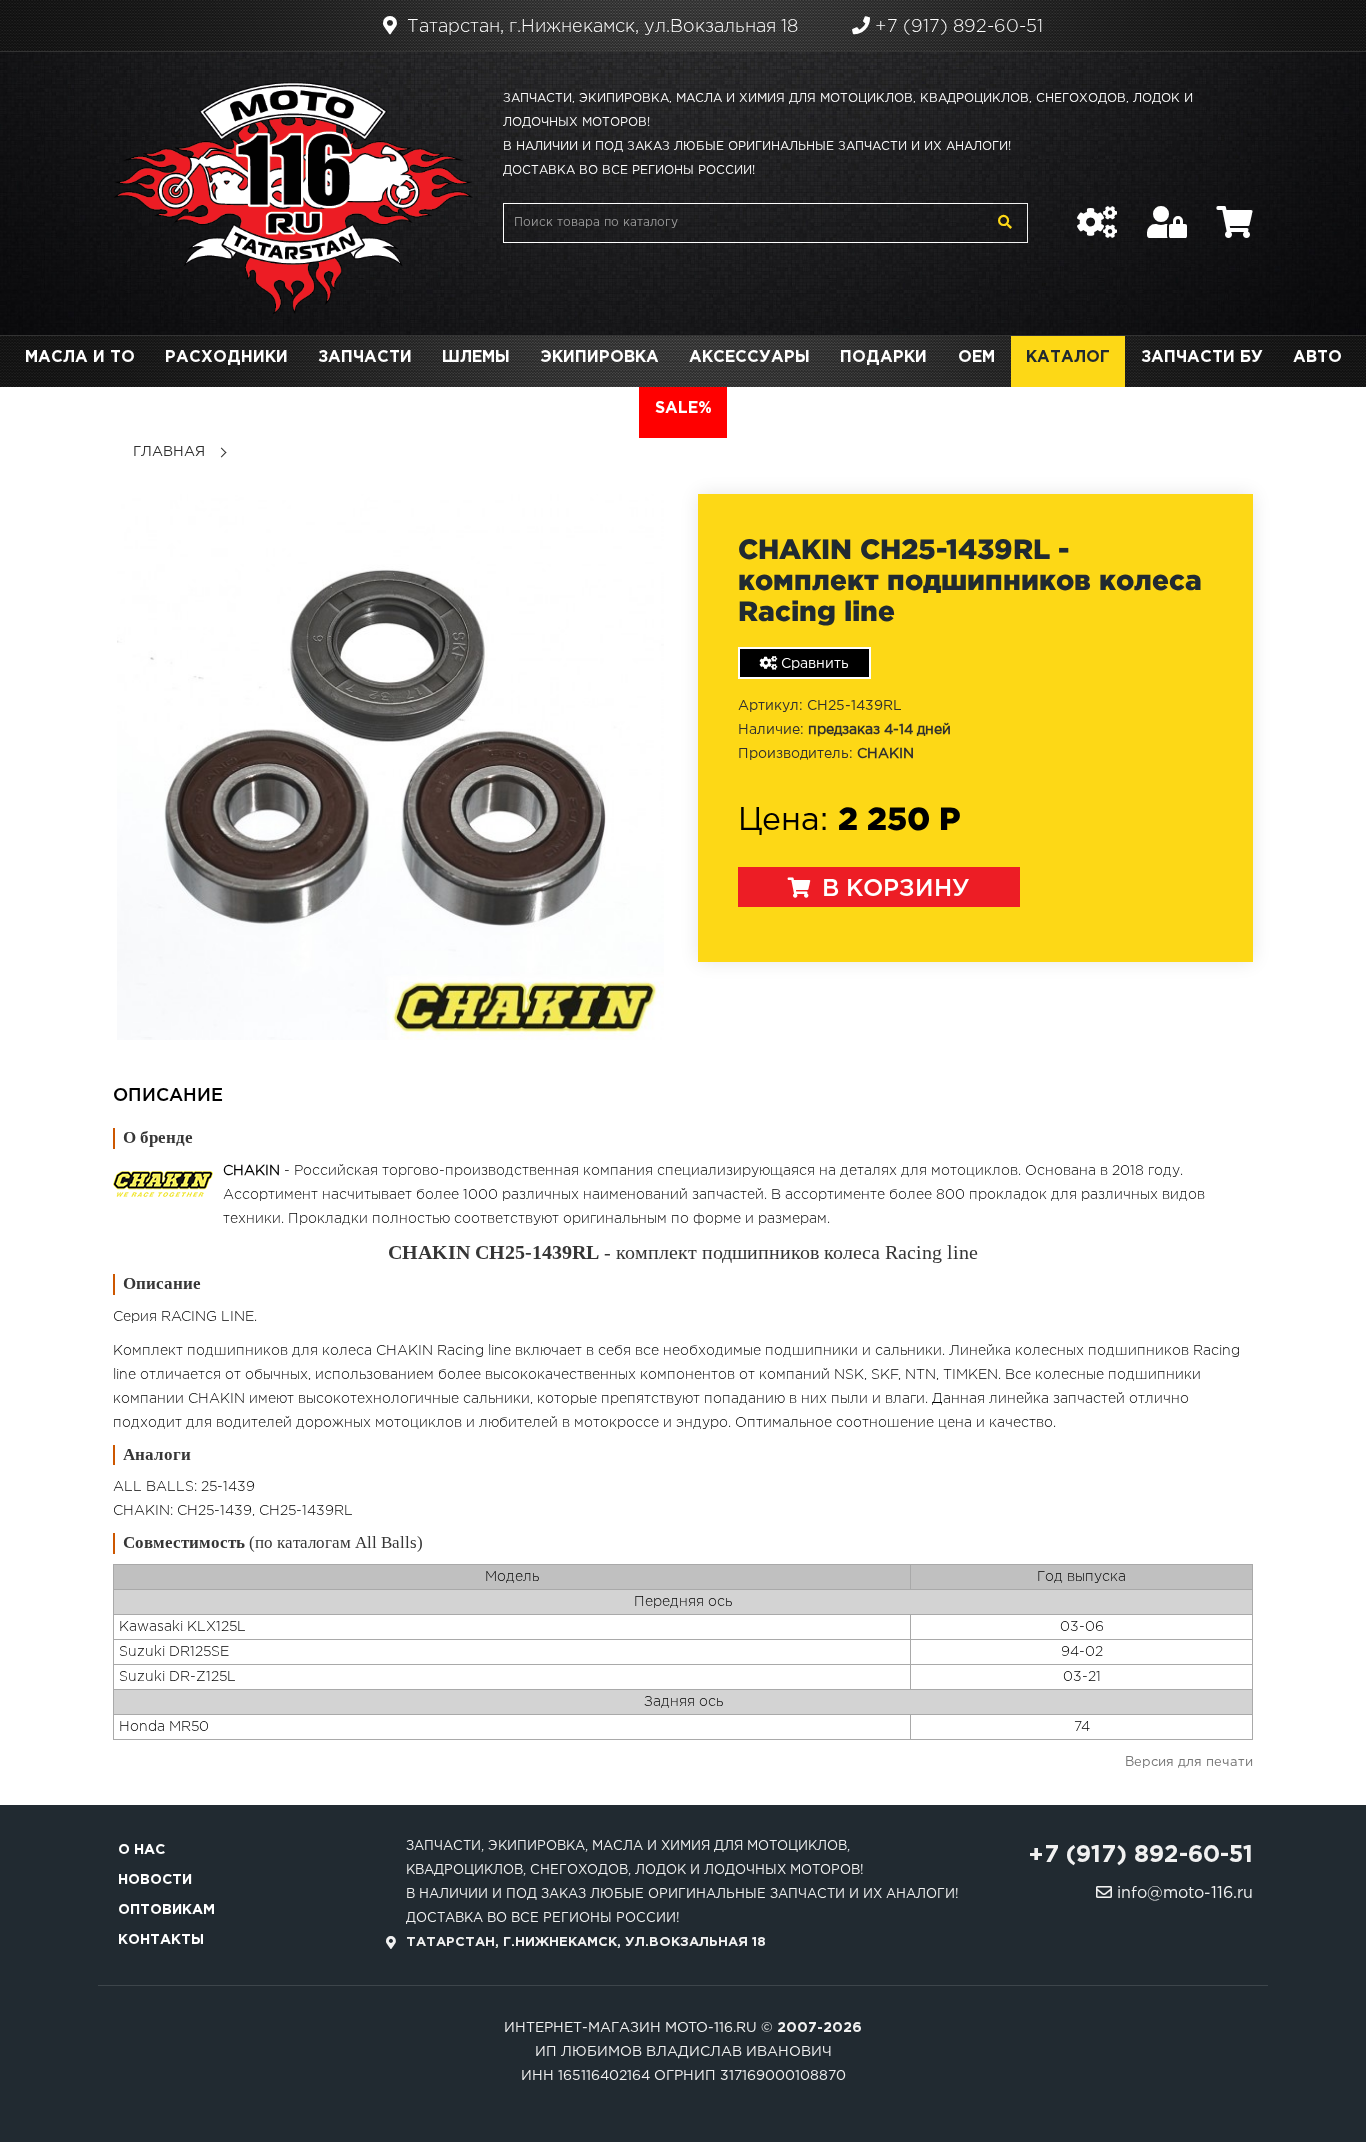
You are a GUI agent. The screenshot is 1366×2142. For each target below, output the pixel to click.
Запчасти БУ (1202, 357)
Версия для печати (1189, 1762)
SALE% (683, 408)
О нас (141, 1850)
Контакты (161, 1940)
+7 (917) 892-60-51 (956, 27)
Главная (169, 452)
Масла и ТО (80, 357)
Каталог (1068, 357)
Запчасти (365, 357)
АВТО (1317, 357)
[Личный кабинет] (1167, 212)
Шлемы (476, 357)
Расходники (226, 357)
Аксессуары (749, 357)
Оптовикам (166, 1910)
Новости (155, 1880)
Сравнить (813, 664)
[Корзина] (1235, 212)
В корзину (892, 889)
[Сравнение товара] (1097, 212)
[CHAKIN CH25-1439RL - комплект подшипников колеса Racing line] (390, 766)
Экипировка (599, 357)
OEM (976, 357)
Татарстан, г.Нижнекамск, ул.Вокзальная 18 (600, 27)
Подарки (883, 357)
